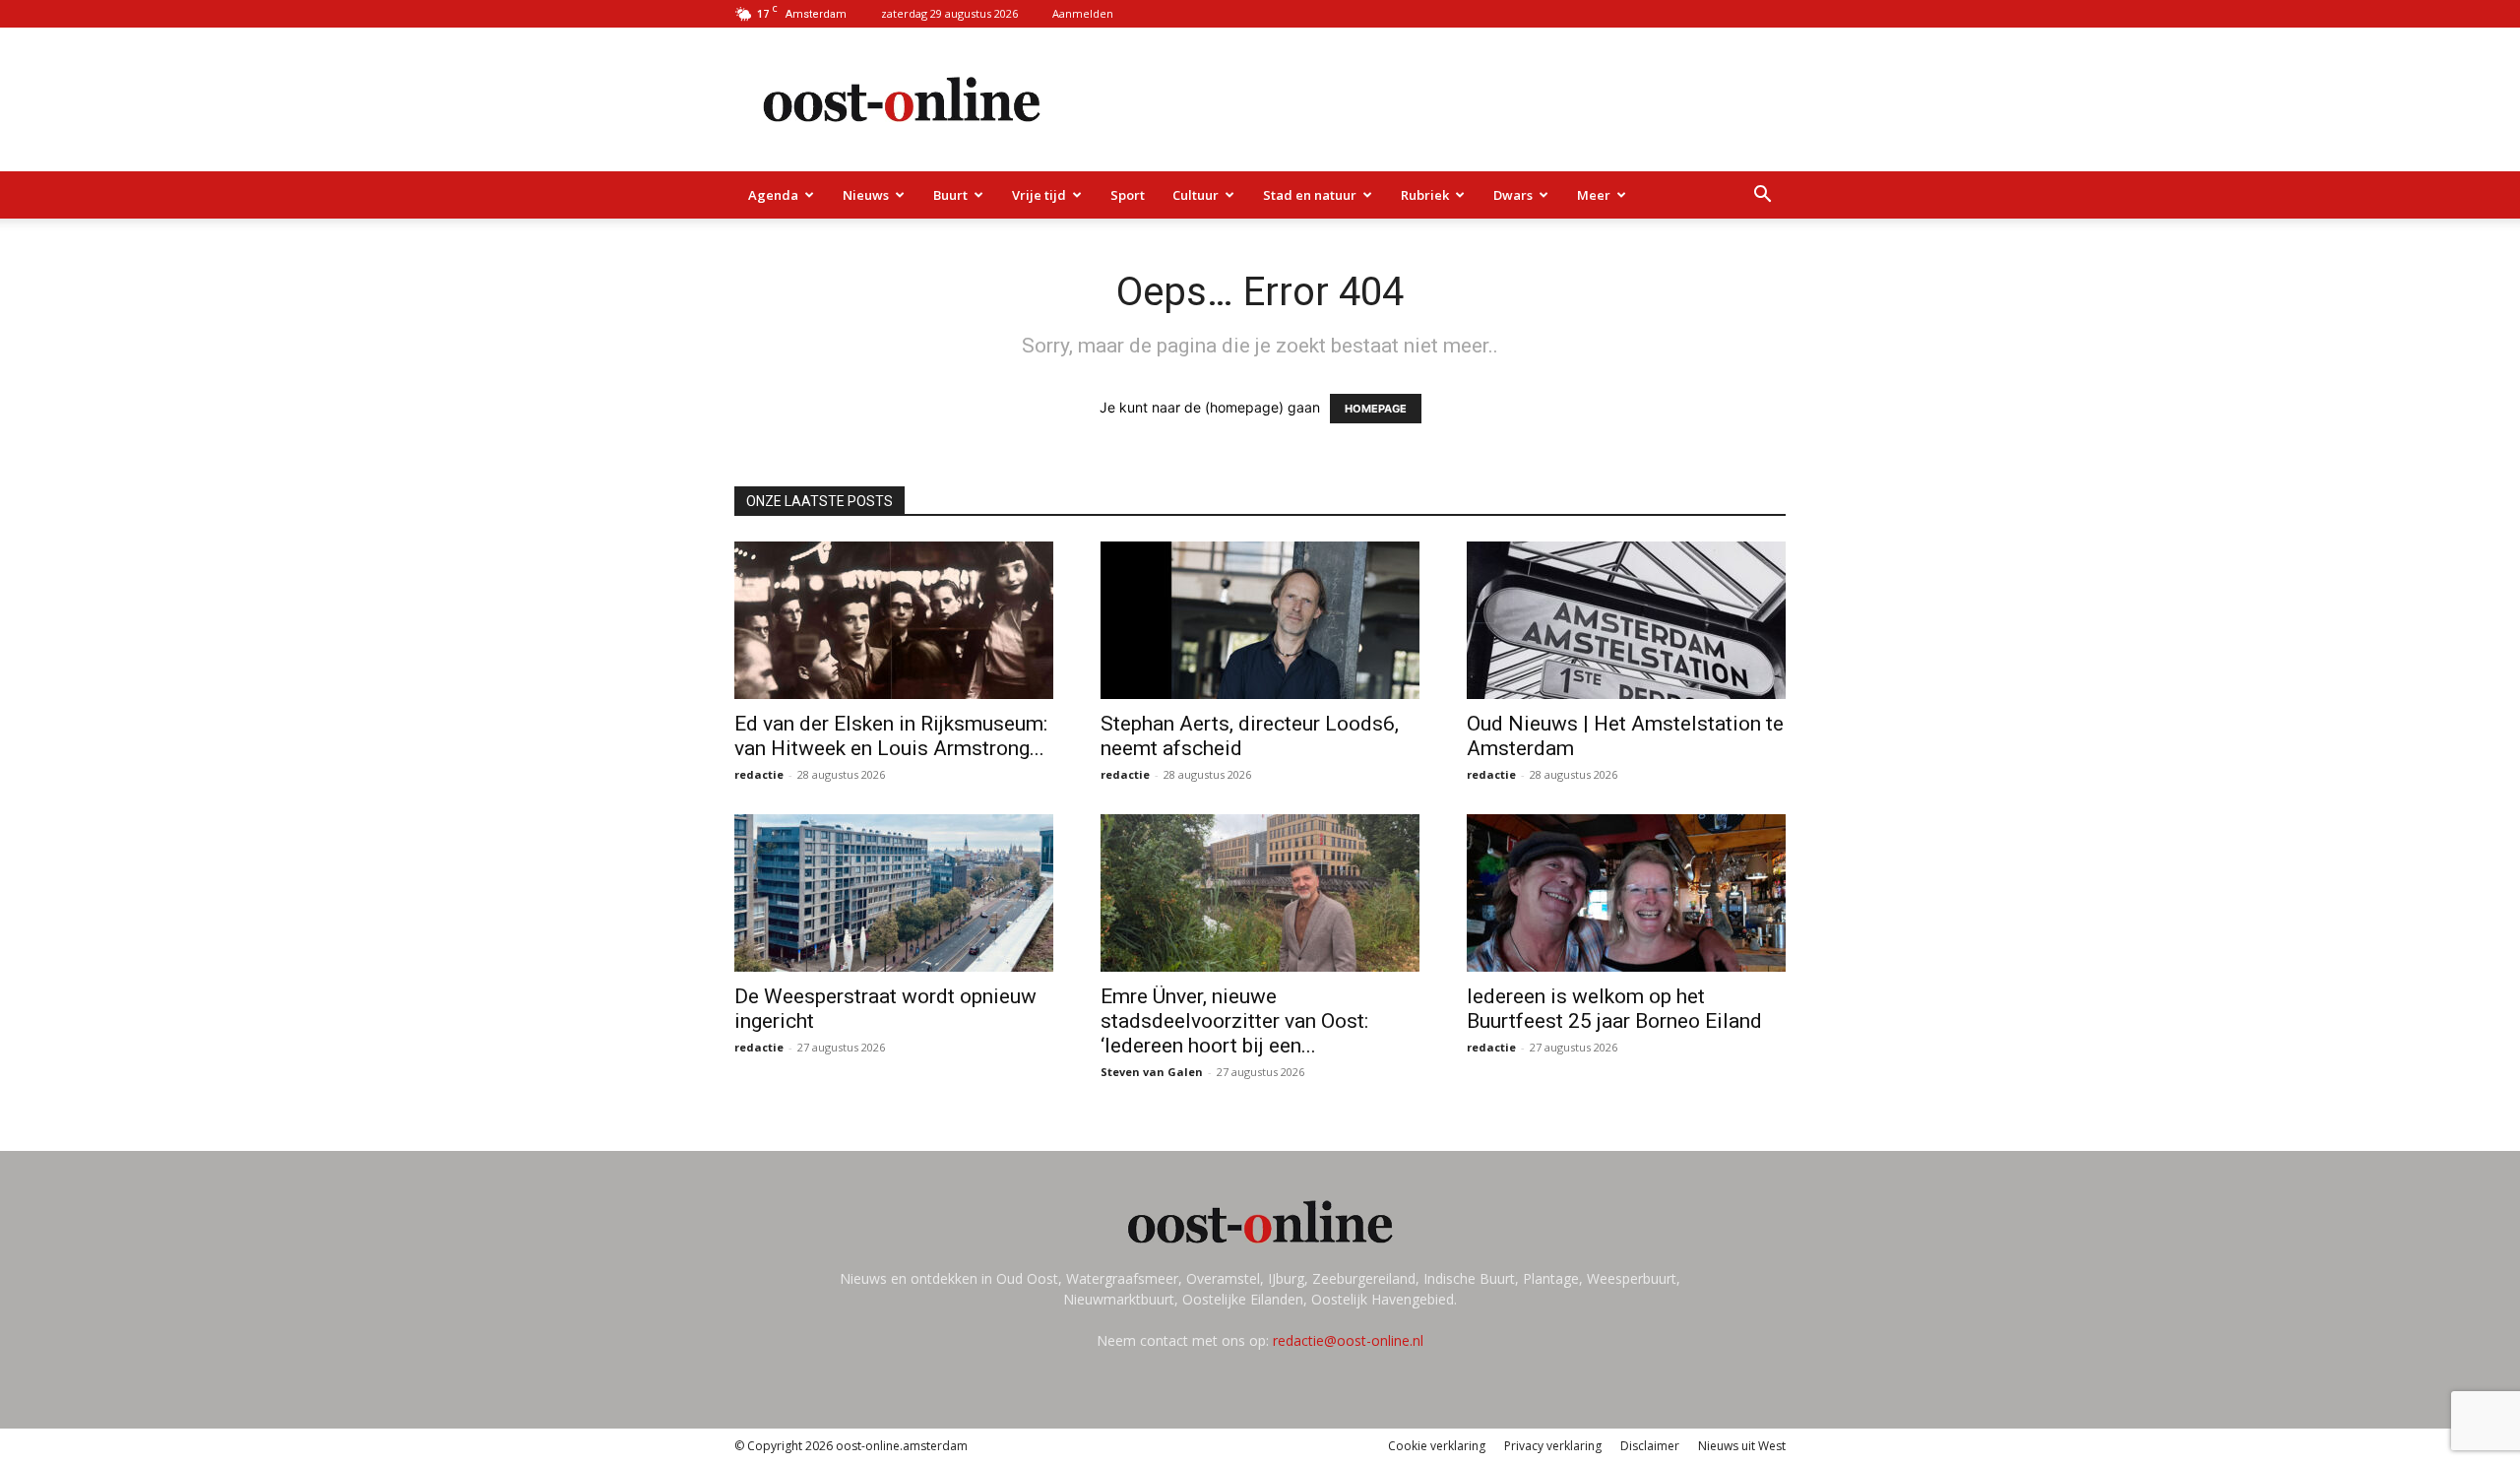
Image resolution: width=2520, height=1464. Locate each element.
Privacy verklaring (1553, 1446)
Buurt (950, 195)
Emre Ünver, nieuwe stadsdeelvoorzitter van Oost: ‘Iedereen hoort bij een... (1234, 1021)
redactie (759, 774)
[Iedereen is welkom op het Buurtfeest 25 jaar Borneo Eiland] (1626, 893)
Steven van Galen (1152, 1072)
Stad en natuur (1310, 195)
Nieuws (866, 195)
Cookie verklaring (1437, 1446)
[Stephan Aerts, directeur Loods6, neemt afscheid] (1260, 620)
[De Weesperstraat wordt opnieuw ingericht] (894, 893)
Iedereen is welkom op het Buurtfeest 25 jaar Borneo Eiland (1617, 1009)
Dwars (1513, 195)
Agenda (773, 195)
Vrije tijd (1039, 195)
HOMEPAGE (1376, 409)
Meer (1594, 195)
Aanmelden (1083, 13)
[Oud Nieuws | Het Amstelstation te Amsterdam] (1626, 620)
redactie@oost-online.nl (1348, 1340)
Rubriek (1425, 195)
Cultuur (1196, 195)
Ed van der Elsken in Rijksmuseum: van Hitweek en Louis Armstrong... (891, 736)
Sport (1128, 195)
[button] (1762, 196)
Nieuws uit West (1742, 1446)
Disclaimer (1650, 1446)
